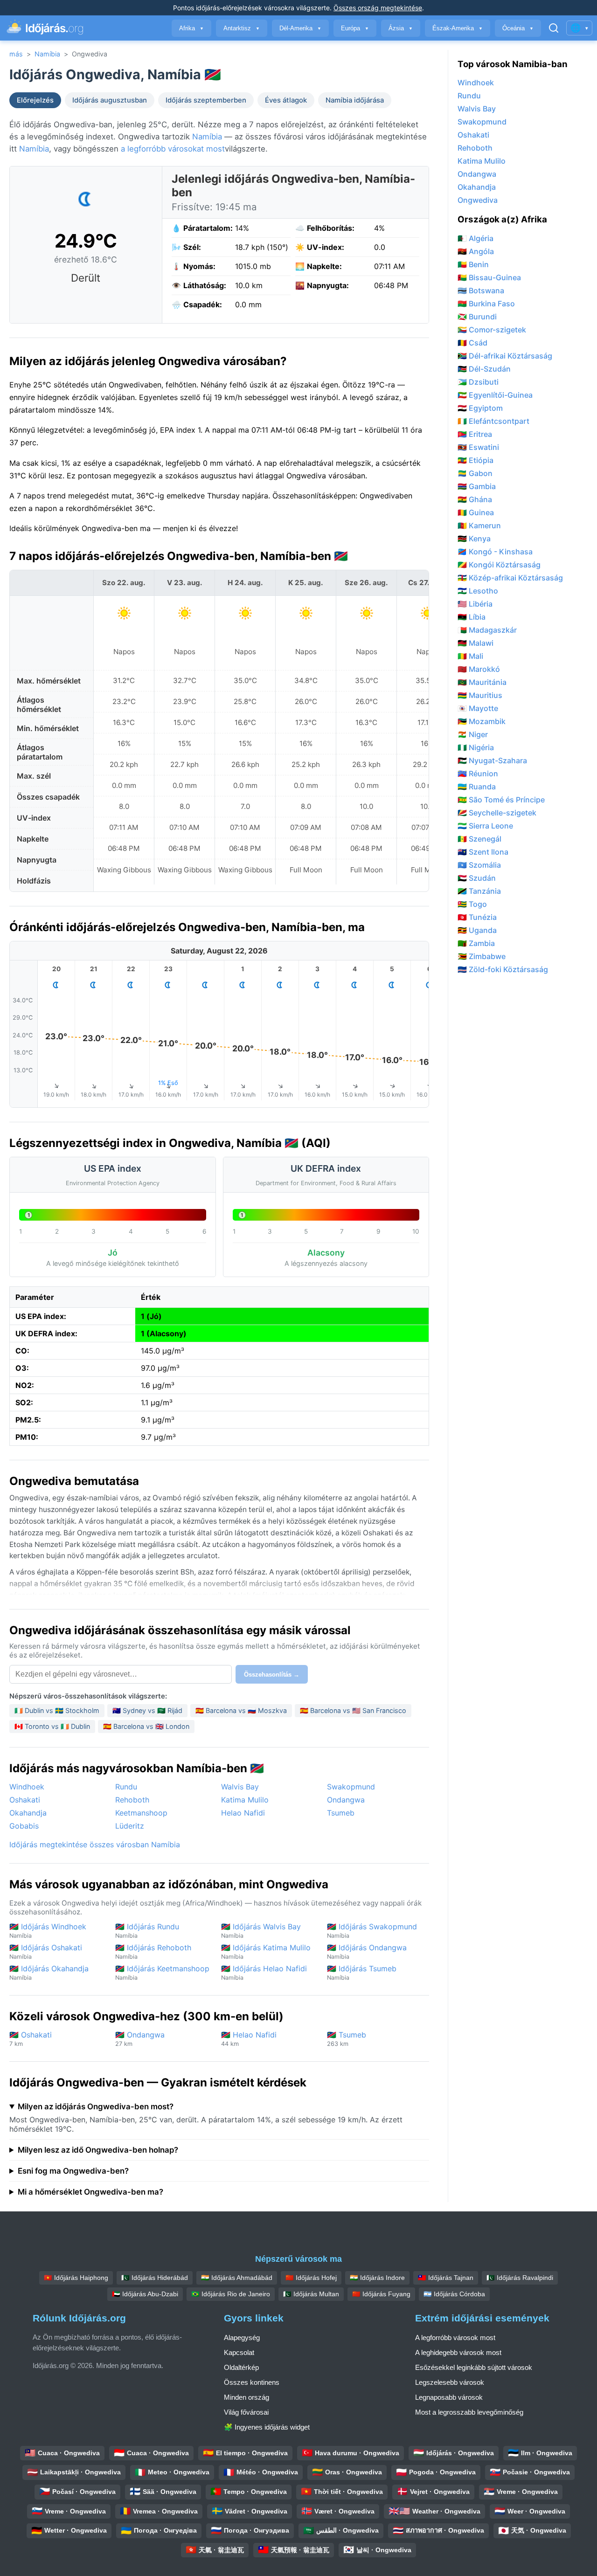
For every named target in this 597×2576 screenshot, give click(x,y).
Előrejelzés (35, 100)
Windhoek (27, 1787)
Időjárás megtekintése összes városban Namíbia (95, 1844)
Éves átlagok (286, 100)
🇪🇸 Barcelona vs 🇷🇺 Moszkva (241, 1710)
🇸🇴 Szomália (479, 865)
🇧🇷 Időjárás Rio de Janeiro (231, 2294)
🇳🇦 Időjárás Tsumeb (362, 1972)
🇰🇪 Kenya (474, 539)
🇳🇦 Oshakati (31, 2039)
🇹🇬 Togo (472, 904)
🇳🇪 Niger (473, 734)
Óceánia (518, 28)
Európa (355, 28)
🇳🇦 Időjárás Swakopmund (372, 1930)
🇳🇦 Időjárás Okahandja (49, 1972)
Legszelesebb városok (450, 2382)
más (16, 54)
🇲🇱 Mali (470, 656)
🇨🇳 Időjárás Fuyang (381, 2294)
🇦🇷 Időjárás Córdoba (454, 2294)
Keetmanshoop (141, 1813)
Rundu (126, 1787)
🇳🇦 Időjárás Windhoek (48, 1930)
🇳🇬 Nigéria (476, 747)
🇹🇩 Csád (472, 343)
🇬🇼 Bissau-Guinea (489, 277)
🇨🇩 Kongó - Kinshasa (495, 552)
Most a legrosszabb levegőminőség (469, 2412)
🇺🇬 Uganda (477, 930)
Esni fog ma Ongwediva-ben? (73, 2171)
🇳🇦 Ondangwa (140, 2039)
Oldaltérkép (241, 2367)
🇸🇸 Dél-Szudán (484, 369)
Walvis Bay (240, 1787)
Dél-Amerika (300, 28)
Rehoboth (132, 1800)
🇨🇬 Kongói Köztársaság (499, 565)
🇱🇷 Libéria (475, 604)
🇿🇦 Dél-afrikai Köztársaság (505, 356)
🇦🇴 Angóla (476, 251)
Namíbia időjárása (355, 100)
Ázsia (401, 28)
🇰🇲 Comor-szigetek (492, 330)
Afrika (191, 28)
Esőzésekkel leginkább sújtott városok (474, 2367)
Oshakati (25, 1800)
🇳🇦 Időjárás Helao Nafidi (264, 1972)
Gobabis (24, 1826)
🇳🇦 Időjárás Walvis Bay (261, 1930)
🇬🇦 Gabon (475, 473)
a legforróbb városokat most (173, 149)
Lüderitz (130, 1826)
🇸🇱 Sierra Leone (485, 826)
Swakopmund (351, 1787)
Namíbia (47, 54)
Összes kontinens (252, 2382)
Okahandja (28, 1813)
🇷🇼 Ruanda (477, 787)
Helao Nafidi (243, 1813)
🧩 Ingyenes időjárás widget (267, 2427)
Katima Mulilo (245, 1800)
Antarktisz (242, 28)
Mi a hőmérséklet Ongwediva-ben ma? (90, 2192)
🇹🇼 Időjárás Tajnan (446, 2278)
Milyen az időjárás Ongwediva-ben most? (96, 2106)
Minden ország (246, 2397)
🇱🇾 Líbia (472, 617)
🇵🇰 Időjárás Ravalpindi (520, 2278)
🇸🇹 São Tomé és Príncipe (501, 800)
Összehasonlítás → (272, 1675)
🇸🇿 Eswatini (478, 447)
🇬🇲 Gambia (477, 486)
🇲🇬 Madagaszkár (487, 630)
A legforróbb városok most (455, 2338)
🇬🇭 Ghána (475, 499)
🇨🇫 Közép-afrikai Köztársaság (510, 578)
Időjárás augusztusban (110, 100)
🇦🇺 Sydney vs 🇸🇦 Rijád (147, 1710)
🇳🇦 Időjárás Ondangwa (367, 1951)
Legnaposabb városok (449, 2397)
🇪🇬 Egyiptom (480, 408)
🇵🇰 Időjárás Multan (311, 2294)
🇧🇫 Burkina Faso (486, 304)
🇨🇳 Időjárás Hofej (311, 2278)
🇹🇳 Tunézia (477, 917)
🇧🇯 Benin (473, 264)
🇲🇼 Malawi (476, 643)
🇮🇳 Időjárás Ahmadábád (237, 2278)
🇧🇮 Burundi (477, 317)
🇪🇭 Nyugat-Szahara (492, 760)
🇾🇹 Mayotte (478, 708)
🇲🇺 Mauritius (480, 695)
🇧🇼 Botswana (481, 290)
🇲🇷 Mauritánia (482, 682)
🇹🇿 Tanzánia (479, 891)
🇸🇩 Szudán (477, 878)
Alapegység (242, 2338)
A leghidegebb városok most (458, 2352)
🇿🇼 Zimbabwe (482, 956)
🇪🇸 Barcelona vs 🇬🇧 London (146, 1726)
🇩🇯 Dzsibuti (478, 382)
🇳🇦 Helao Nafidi (249, 2039)
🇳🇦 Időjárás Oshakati (46, 1951)
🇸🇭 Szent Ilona (483, 852)
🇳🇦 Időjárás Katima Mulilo (266, 1951)
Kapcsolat (239, 2352)
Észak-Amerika (458, 28)
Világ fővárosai (246, 2412)
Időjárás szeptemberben (206, 100)
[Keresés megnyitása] (554, 28)
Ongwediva (478, 200)
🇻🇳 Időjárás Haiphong (76, 2278)
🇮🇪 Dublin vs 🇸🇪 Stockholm (57, 1710)
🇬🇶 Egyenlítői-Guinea (495, 395)
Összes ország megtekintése (378, 8)
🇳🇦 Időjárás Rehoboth (153, 1951)
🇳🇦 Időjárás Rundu (147, 1930)
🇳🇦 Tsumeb (347, 2039)
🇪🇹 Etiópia (476, 460)
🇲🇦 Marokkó (479, 669)
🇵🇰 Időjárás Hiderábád (155, 2278)
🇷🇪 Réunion (478, 773)
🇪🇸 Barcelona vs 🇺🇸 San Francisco (353, 1710)
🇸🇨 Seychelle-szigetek (497, 813)
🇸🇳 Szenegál (479, 839)
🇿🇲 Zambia (476, 943)
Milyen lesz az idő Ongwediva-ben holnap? (98, 2150)
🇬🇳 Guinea (476, 512)
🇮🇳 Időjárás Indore (377, 2278)
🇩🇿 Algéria (476, 238)
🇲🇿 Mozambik (482, 721)
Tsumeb (341, 1813)
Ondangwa (346, 1800)
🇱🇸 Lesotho (478, 591)
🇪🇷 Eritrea (475, 434)
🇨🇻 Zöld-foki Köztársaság (503, 969)
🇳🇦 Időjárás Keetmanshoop (162, 1972)
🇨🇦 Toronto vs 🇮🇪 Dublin (52, 1726)
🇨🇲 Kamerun (479, 525)
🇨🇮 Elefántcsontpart (493, 421)
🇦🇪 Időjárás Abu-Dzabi (145, 2294)
